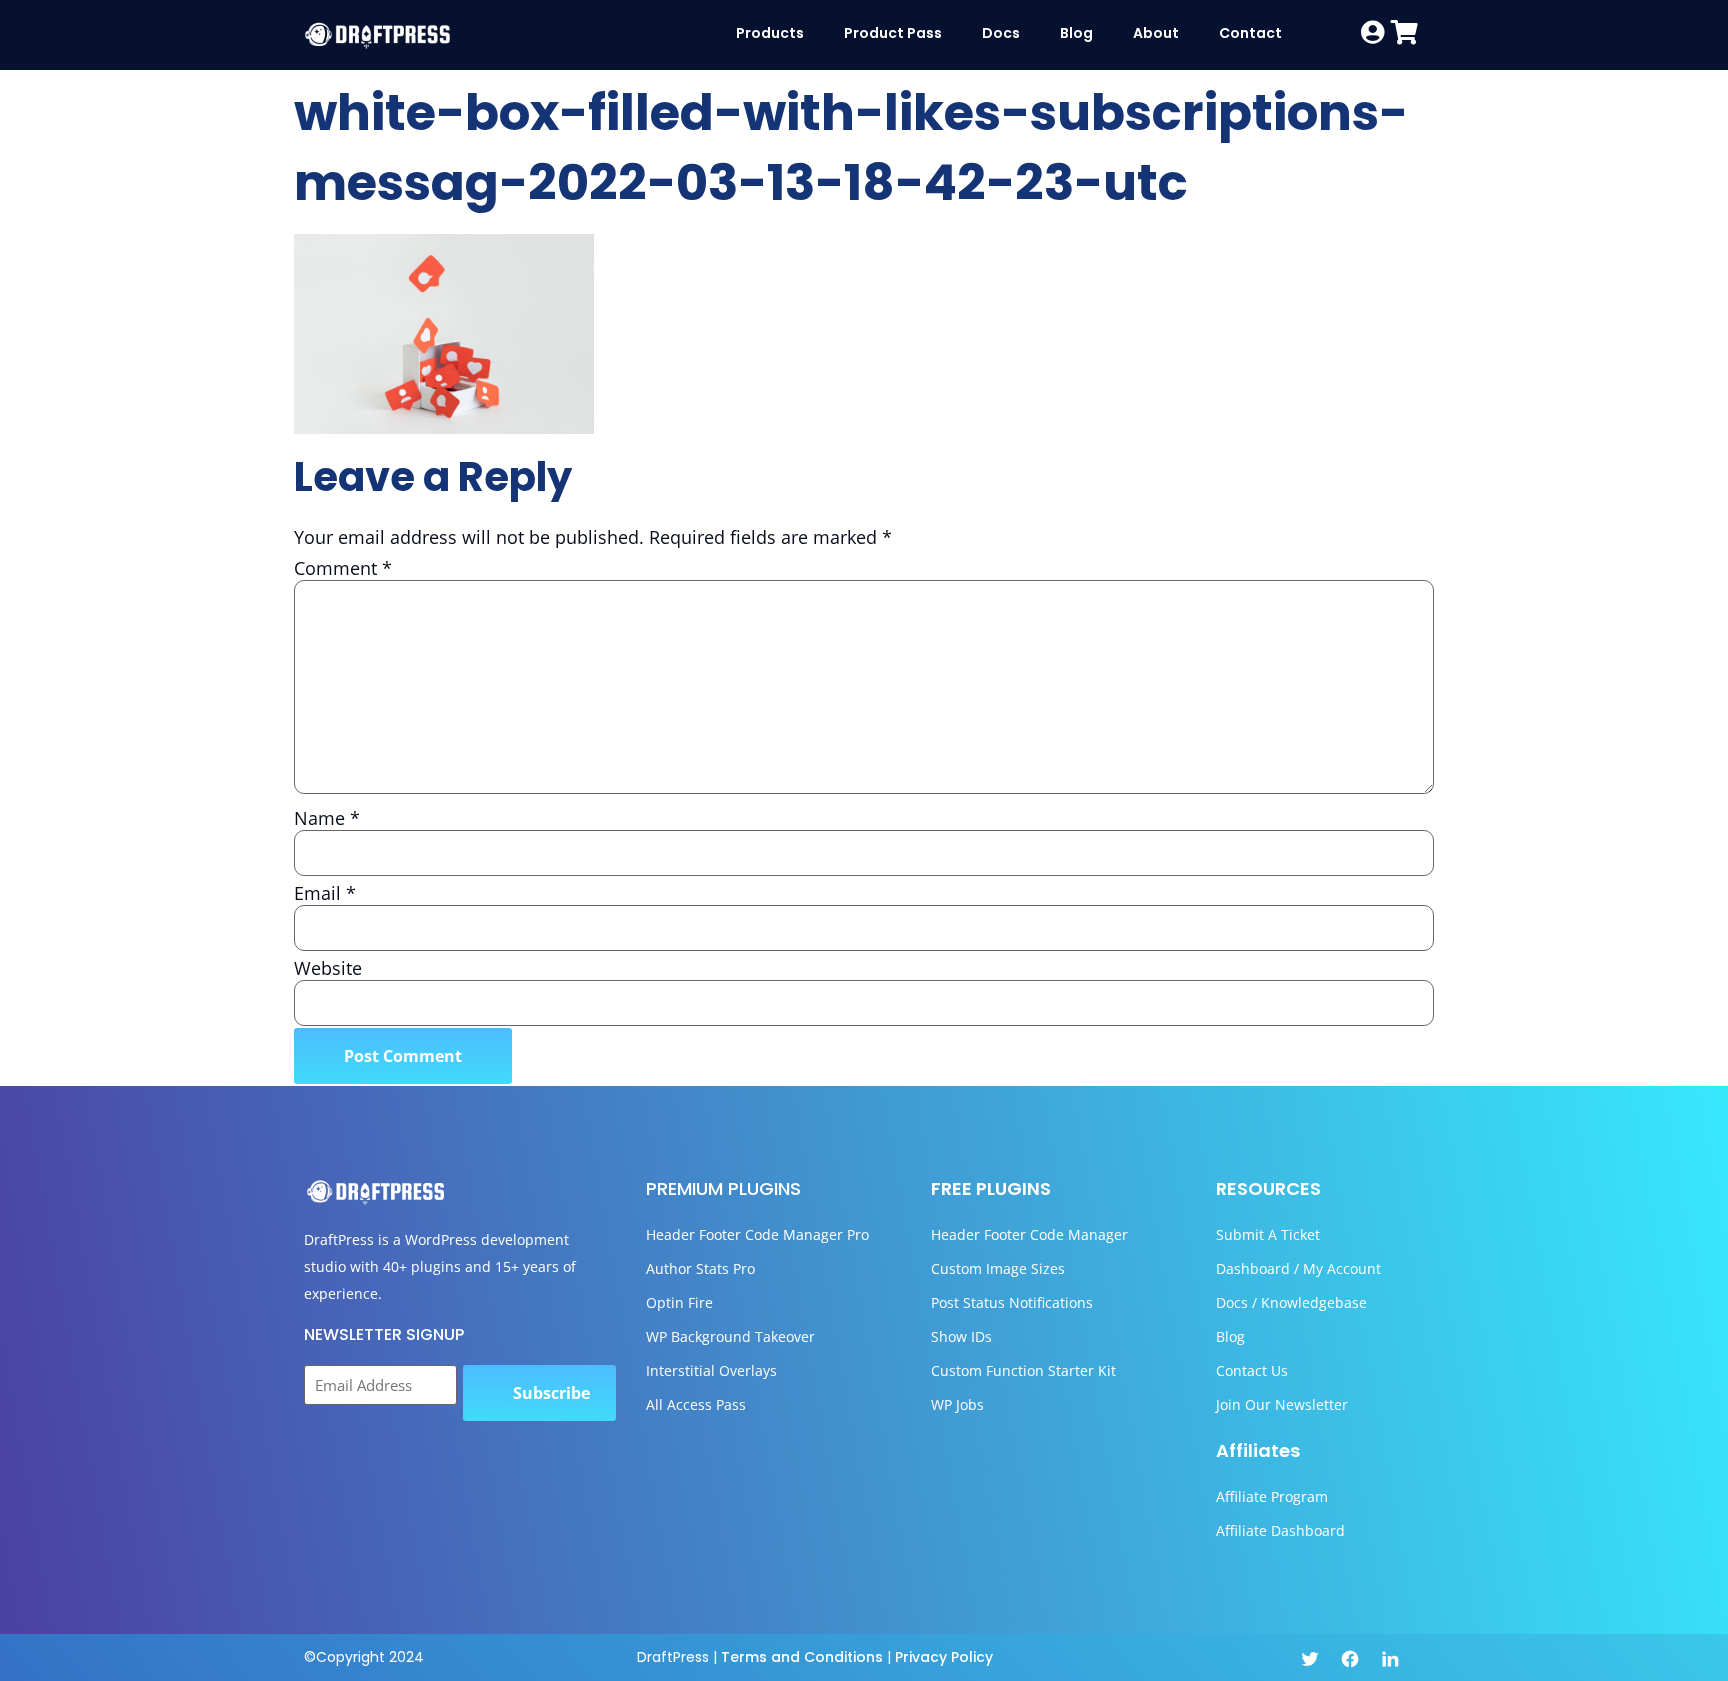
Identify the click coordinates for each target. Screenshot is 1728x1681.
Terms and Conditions (802, 1657)
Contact (1250, 33)
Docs (1001, 33)
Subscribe (551, 1393)
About (1156, 33)
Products (770, 33)
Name (327, 818)
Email (325, 893)
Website (328, 968)
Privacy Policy (944, 1657)
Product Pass (893, 33)
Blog (1076, 33)
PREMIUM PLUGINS (723, 1188)
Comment (343, 568)
